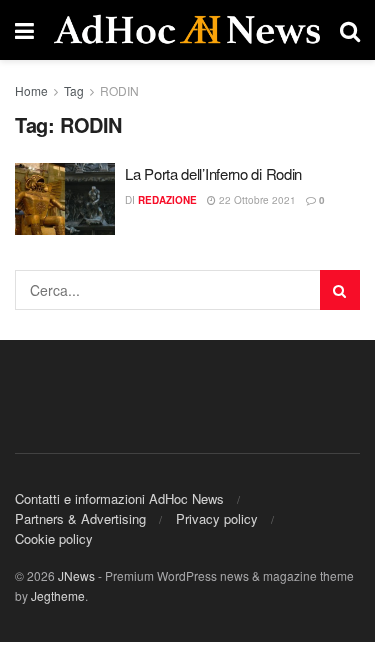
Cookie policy (54, 538)
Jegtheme (58, 595)
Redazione (167, 200)
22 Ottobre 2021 (256, 200)
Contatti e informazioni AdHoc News (119, 498)
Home (31, 90)
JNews (76, 575)
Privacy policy (217, 518)
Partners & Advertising (80, 518)
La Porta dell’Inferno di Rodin (213, 173)
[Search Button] (340, 290)
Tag (74, 90)
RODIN (119, 90)
